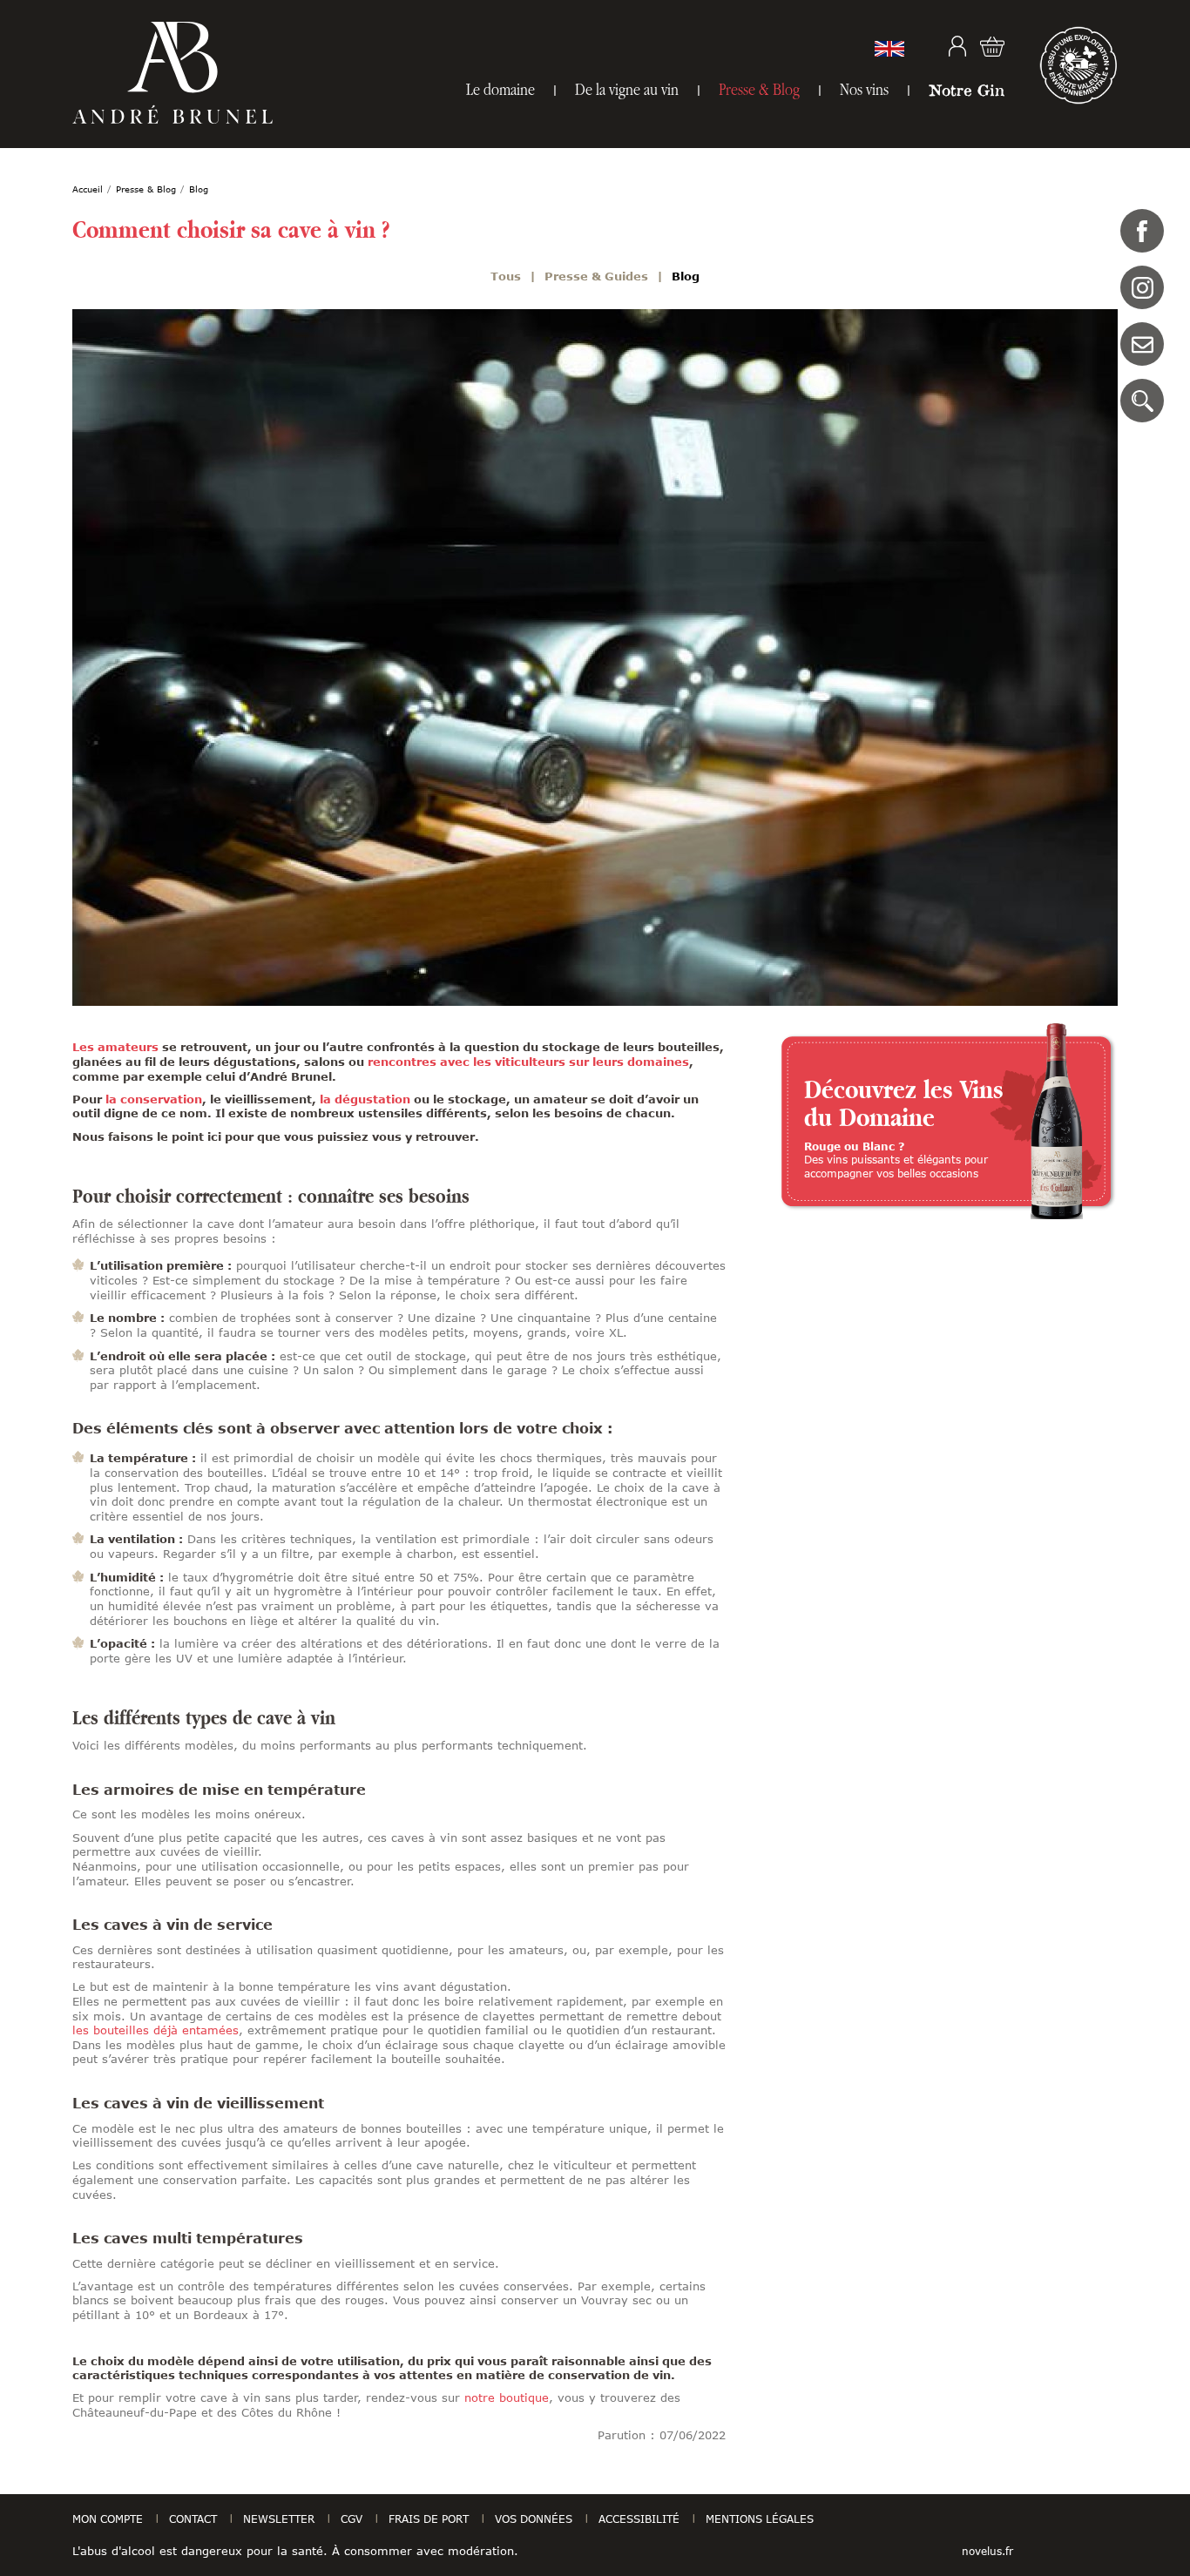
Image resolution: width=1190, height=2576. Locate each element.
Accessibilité (639, 2519)
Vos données (534, 2519)
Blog (686, 276)
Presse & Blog (759, 89)
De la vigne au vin (627, 89)
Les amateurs (115, 1047)
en (889, 49)
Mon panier (992, 46)
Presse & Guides (596, 276)
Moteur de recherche (1142, 401)
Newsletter (279, 2519)
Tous (506, 276)
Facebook (1142, 231)
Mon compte (957, 46)
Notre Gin (967, 90)
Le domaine (500, 89)
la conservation (154, 1099)
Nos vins (864, 89)
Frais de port (429, 2519)
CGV (352, 2519)
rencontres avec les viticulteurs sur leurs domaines (528, 1062)
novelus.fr (987, 2551)
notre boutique (507, 2397)
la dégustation (363, 1099)
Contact (1142, 344)
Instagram (1142, 287)
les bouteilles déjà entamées (156, 2030)
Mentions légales (760, 2519)
